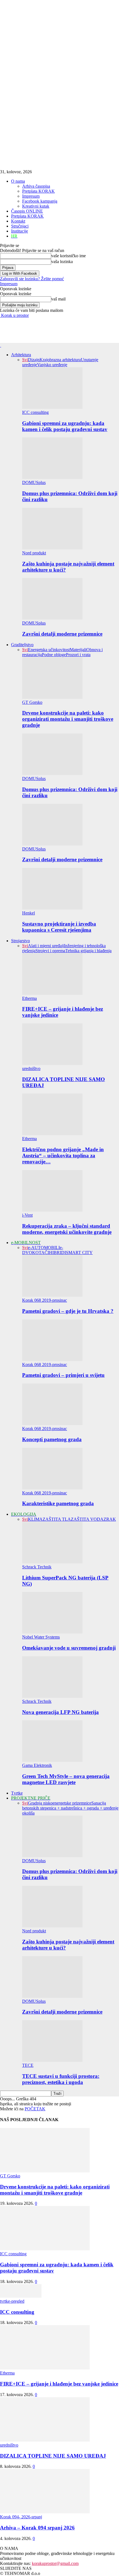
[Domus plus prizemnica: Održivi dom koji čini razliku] (52, 477)
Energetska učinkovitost (49, 650)
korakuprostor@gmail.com (55, 2563)
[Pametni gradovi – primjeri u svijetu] (52, 1360)
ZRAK (110, 1519)
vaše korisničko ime (68, 256)
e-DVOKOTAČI (43, 1250)
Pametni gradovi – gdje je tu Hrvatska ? (68, 1311)
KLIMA (35, 1519)
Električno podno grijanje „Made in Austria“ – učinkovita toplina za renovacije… (63, 1155)
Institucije (20, 231)
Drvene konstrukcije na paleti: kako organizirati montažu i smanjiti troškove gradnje (68, 719)
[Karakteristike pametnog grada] (52, 1488)
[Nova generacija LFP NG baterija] (52, 1696)
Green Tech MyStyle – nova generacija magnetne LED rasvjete (66, 1779)
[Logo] (1, 345)
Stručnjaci (20, 226)
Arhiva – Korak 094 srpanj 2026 (37, 2528)
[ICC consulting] (21, 2296)
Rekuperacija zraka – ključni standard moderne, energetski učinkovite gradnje (67, 1229)
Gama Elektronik (37, 1765)
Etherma (29, 998)
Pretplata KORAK (38, 191)
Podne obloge (54, 655)
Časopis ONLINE (27, 211)
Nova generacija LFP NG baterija (60, 1712)
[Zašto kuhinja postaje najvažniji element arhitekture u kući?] (52, 548)
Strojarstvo (20, 941)
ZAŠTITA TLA (57, 1519)
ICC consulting (35, 412)
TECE (28, 2065)
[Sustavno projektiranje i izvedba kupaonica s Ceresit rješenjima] (52, 908)
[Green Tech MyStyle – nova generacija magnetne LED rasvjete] (52, 1760)
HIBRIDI (57, 1253)
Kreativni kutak (36, 206)
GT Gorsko (32, 702)
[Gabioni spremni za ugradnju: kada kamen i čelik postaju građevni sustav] (52, 407)
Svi (25, 360)
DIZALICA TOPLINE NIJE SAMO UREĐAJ (53, 2456)
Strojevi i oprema (50, 951)
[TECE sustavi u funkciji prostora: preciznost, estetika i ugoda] (52, 2060)
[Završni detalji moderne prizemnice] (52, 618)
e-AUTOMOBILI (44, 1248)
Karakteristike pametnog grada (58, 1503)
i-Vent (27, 1215)
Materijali (78, 650)
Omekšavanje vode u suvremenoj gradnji (69, 1648)
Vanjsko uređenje (52, 365)
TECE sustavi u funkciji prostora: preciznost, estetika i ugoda (61, 2079)
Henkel (29, 913)
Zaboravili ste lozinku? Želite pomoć (32, 279)
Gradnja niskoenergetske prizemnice (60, 1803)
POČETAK (35, 2109)
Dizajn (34, 360)
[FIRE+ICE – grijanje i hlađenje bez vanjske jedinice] (52, 993)
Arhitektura (21, 355)
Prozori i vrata (78, 655)
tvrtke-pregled (12, 2301)
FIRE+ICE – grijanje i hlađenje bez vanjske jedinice (59, 2384)
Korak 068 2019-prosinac (45, 1300)
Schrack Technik (37, 1567)
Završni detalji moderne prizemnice (62, 634)
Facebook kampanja (40, 201)
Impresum (31, 196)
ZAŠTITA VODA (87, 1519)
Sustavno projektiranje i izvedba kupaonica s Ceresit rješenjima (59, 927)
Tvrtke (17, 1793)
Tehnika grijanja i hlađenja (88, 951)
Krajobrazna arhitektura (60, 360)
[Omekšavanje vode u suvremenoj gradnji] (52, 1632)
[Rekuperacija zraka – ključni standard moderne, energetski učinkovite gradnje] (52, 1210)
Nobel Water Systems (41, 1637)
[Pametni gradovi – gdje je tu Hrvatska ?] (52, 1295)
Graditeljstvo (22, 645)
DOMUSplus (34, 482)
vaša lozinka (62, 262)
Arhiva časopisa (36, 186)
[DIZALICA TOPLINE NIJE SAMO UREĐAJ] (52, 1063)
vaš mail (58, 299)
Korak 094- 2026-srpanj (21, 2517)
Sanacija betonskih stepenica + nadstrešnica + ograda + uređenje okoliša (70, 1808)
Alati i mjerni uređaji (46, 946)
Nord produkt (34, 553)
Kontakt (18, 221)
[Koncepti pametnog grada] (52, 1424)
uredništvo (31, 1068)
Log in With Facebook (20, 273)
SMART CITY (79, 1253)
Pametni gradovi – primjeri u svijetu (63, 1375)
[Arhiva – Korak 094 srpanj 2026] (45, 2512)
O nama (18, 181)
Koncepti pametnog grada (52, 1439)
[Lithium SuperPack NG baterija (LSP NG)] (52, 1562)
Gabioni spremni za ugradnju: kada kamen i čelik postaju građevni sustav (65, 426)
